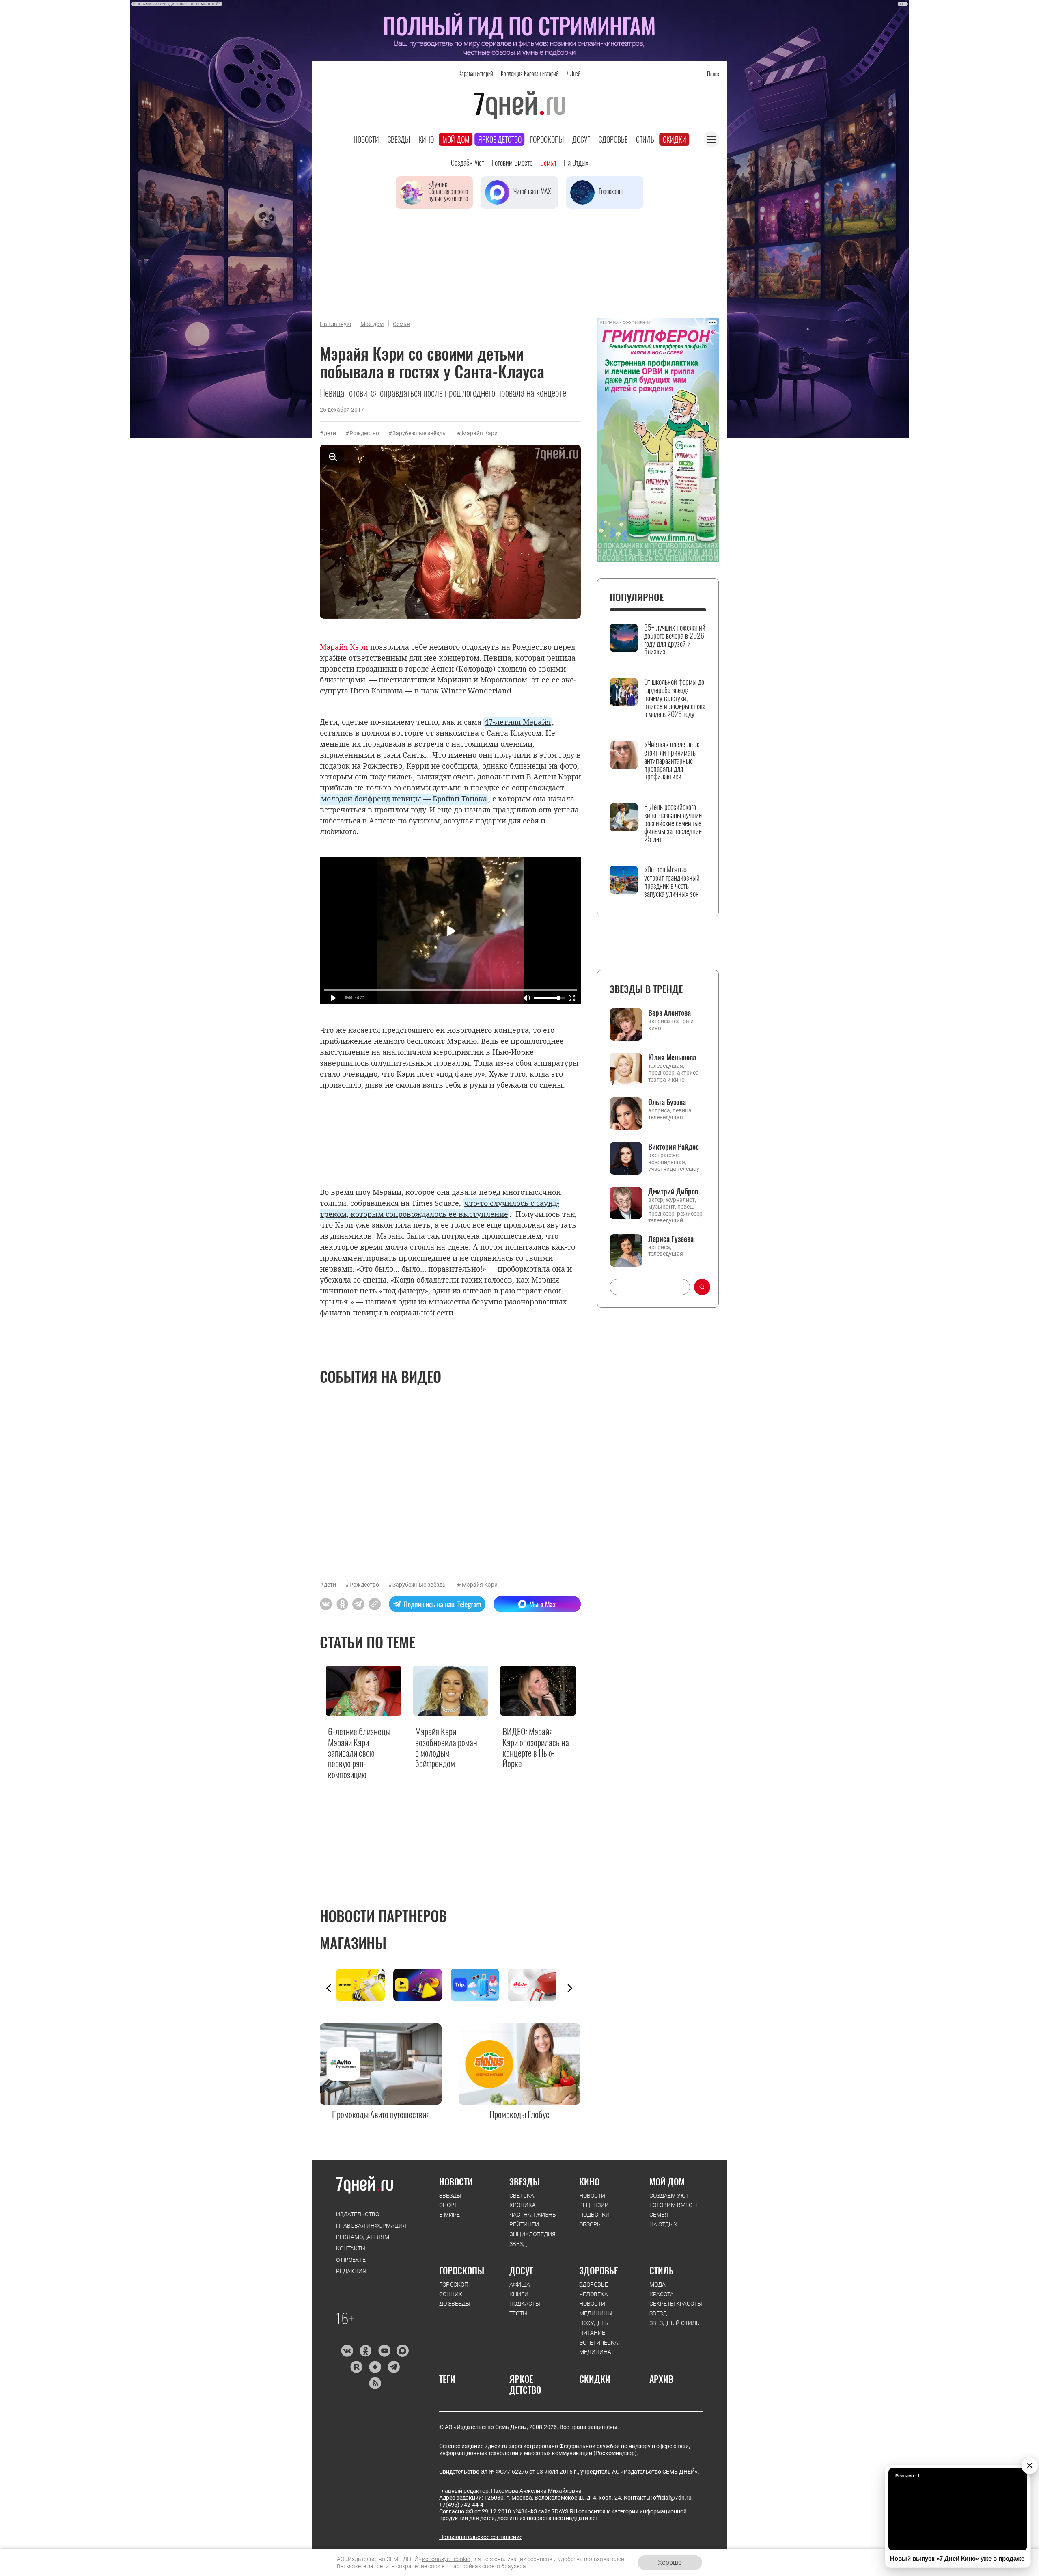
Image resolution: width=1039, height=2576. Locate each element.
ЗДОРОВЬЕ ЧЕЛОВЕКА (594, 2289)
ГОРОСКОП (454, 2284)
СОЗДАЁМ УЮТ (669, 2196)
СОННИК (451, 2294)
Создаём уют (468, 162)
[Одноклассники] (365, 2351)
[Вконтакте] (347, 2351)
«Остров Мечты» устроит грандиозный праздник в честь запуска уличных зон (672, 882)
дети (330, 433)
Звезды (399, 139)
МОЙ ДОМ (667, 2181)
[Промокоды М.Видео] (536, 1985)
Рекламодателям (363, 2237)
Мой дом (456, 139)
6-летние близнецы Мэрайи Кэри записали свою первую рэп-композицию (359, 1753)
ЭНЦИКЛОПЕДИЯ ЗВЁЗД (532, 2239)
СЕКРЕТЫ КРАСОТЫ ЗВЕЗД (676, 2308)
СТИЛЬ (662, 2270)
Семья (548, 162)
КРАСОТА (662, 2294)
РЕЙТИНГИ (524, 2224)
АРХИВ (661, 2379)
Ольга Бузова (667, 1102)
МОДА (657, 2284)
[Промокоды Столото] (365, 1985)
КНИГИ (519, 2294)
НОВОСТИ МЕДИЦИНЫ (596, 2308)
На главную (335, 324)
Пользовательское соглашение (481, 2537)
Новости (366, 139)
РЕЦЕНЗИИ (594, 2205)
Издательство (358, 2214)
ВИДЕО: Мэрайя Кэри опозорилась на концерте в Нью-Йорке (536, 1747)
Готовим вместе (512, 162)
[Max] (403, 2351)
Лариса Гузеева (671, 1239)
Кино (426, 139)
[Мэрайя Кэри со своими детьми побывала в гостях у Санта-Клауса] (375, 1604)
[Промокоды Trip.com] (479, 1985)
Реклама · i (907, 2476)
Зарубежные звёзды (420, 433)
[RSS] (375, 2383)
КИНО (589, 2181)
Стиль (645, 139)
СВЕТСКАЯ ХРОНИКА (524, 2200)
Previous (329, 1988)
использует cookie (446, 2559)
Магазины (353, 1942)
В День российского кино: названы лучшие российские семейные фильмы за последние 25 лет (673, 823)
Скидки (675, 139)
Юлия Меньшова (672, 1057)
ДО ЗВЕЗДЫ (455, 2304)
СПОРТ (448, 2205)
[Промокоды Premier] (422, 1985)
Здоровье (613, 139)
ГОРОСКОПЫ (462, 2270)
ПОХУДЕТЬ (594, 2323)
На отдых (576, 162)
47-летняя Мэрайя (518, 722)
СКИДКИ (595, 2379)
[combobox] (650, 1287)
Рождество (364, 433)
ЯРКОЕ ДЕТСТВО (525, 2384)
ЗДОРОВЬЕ (598, 2270)
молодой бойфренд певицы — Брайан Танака (404, 799)
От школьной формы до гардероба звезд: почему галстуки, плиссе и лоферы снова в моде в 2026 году (675, 698)
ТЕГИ (447, 2379)
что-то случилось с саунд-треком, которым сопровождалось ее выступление (440, 1208)
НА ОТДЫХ (663, 2224)
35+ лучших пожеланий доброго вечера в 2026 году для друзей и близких (675, 640)
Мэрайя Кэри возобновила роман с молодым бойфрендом (446, 1747)
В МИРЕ (449, 2215)
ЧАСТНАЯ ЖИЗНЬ (533, 2215)
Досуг (581, 139)
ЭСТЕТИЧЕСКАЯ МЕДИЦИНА (600, 2347)
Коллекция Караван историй (530, 73)
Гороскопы (547, 139)
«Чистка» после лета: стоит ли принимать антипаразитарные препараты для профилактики (672, 761)
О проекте (351, 2260)
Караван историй (476, 73)
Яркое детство (500, 139)
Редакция (351, 2271)
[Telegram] (393, 2367)
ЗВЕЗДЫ (450, 2196)
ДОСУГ (521, 2270)
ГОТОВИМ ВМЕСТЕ (674, 2205)
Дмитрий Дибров (673, 1191)
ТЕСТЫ (518, 2313)
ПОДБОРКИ (594, 2215)
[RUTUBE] (356, 2367)
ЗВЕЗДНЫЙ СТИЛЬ (675, 2323)
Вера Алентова (669, 1013)
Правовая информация (371, 2226)
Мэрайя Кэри (480, 433)
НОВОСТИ (456, 2181)
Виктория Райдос (674, 1147)
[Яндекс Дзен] (375, 2367)
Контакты (351, 2248)
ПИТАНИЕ (592, 2333)
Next (570, 1988)
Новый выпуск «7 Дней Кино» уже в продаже (957, 2558)
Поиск (713, 74)
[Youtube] (384, 2351)
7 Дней (573, 73)
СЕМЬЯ (659, 2215)
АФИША (520, 2284)
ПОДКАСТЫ (525, 2304)
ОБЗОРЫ (591, 2224)
